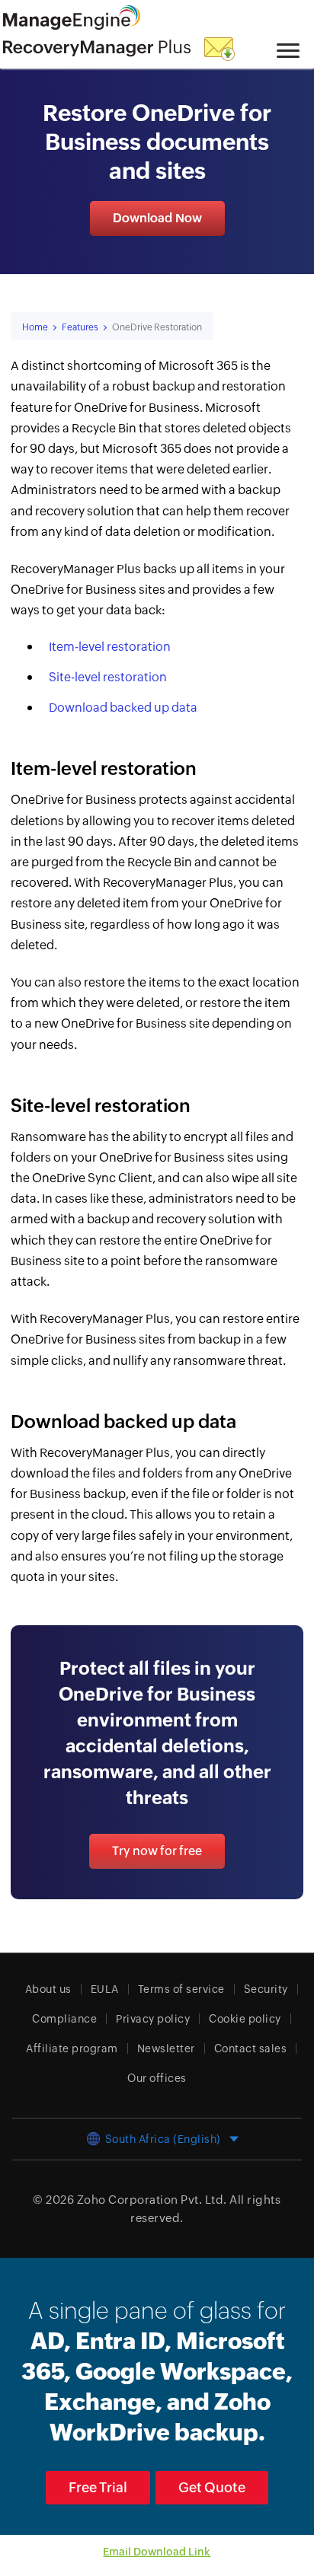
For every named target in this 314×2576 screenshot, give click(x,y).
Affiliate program (72, 2048)
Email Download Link (157, 2552)
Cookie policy (245, 2019)
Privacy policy (153, 2019)
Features (80, 327)
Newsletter (166, 2048)
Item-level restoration (110, 647)
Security (266, 1989)
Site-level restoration (108, 677)
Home (35, 327)
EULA (105, 1989)
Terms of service (181, 1989)
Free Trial (98, 2487)
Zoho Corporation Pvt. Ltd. (152, 2200)
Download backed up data (123, 708)
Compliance (64, 2019)
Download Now (157, 218)
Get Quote (212, 2487)
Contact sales (251, 2048)
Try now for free (157, 1851)
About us (48, 1989)
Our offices (157, 2078)
